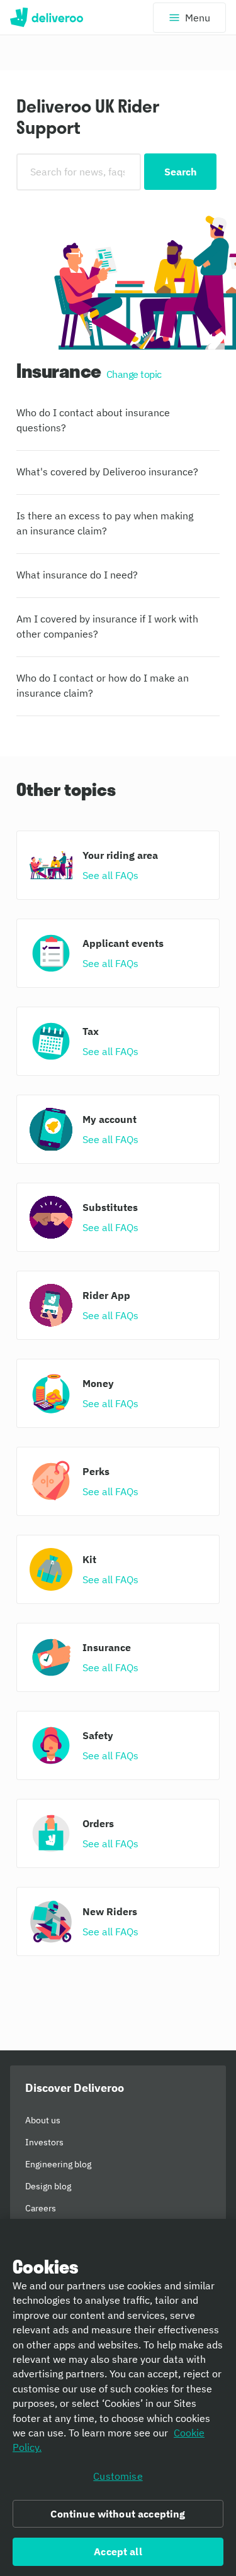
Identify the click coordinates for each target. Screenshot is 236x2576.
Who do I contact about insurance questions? (93, 420)
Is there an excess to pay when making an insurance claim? (105, 523)
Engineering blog (58, 2164)
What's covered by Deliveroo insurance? (107, 472)
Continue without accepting (118, 2514)
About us (43, 2120)
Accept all (118, 2551)
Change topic (134, 374)
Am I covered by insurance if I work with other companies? (107, 626)
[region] (118, 2397)
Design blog (48, 2186)
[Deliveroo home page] (47, 18)
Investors (44, 2142)
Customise (118, 2476)
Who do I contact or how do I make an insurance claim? (103, 685)
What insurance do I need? (77, 575)
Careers (41, 2208)
